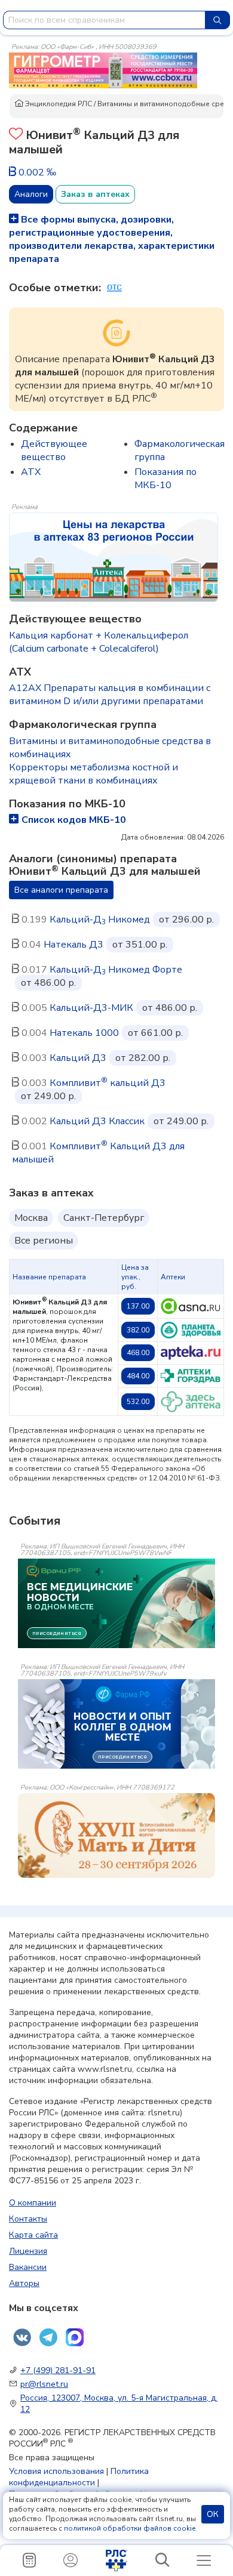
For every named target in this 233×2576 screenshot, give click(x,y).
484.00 (138, 1376)
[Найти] (217, 20)
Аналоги (31, 194)
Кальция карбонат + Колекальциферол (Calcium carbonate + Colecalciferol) (99, 642)
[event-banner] (116, 1835)
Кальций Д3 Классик (97, 1121)
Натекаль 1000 (84, 1033)
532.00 (138, 1402)
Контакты (28, 2219)
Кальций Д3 (78, 1058)
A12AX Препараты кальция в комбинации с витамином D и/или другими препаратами (110, 695)
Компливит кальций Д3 (108, 1083)
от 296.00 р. (186, 920)
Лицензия (28, 2251)
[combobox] (104, 20)
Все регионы (44, 1241)
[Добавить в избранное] (16, 135)
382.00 (138, 1330)
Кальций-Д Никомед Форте (116, 970)
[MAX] (75, 2337)
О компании (33, 2203)
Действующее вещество (54, 451)
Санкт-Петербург (104, 1218)
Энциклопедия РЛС (58, 104)
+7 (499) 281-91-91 (58, 2370)
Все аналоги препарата (61, 890)
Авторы (24, 2283)
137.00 (138, 1306)
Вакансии (28, 2267)
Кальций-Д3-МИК (91, 1008)
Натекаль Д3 (73, 945)
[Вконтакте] (22, 2337)
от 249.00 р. (48, 1096)
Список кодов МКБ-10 (74, 820)
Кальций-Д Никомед (100, 920)
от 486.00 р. (48, 983)
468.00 (138, 1353)
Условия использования (56, 2471)
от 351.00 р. (140, 945)
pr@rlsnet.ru (44, 2384)
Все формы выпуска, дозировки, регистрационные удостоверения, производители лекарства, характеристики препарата (112, 239)
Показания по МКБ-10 (165, 479)
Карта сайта (33, 2235)
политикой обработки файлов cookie (130, 2528)
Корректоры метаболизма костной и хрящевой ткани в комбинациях (93, 774)
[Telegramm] (48, 2337)
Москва (31, 1218)
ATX (31, 472)
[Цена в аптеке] (191, 1306)
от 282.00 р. (143, 1058)
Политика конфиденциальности (79, 2477)
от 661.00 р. (155, 1033)
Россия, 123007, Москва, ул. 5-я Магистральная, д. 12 (119, 2404)
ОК (213, 2514)
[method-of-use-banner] (103, 70)
